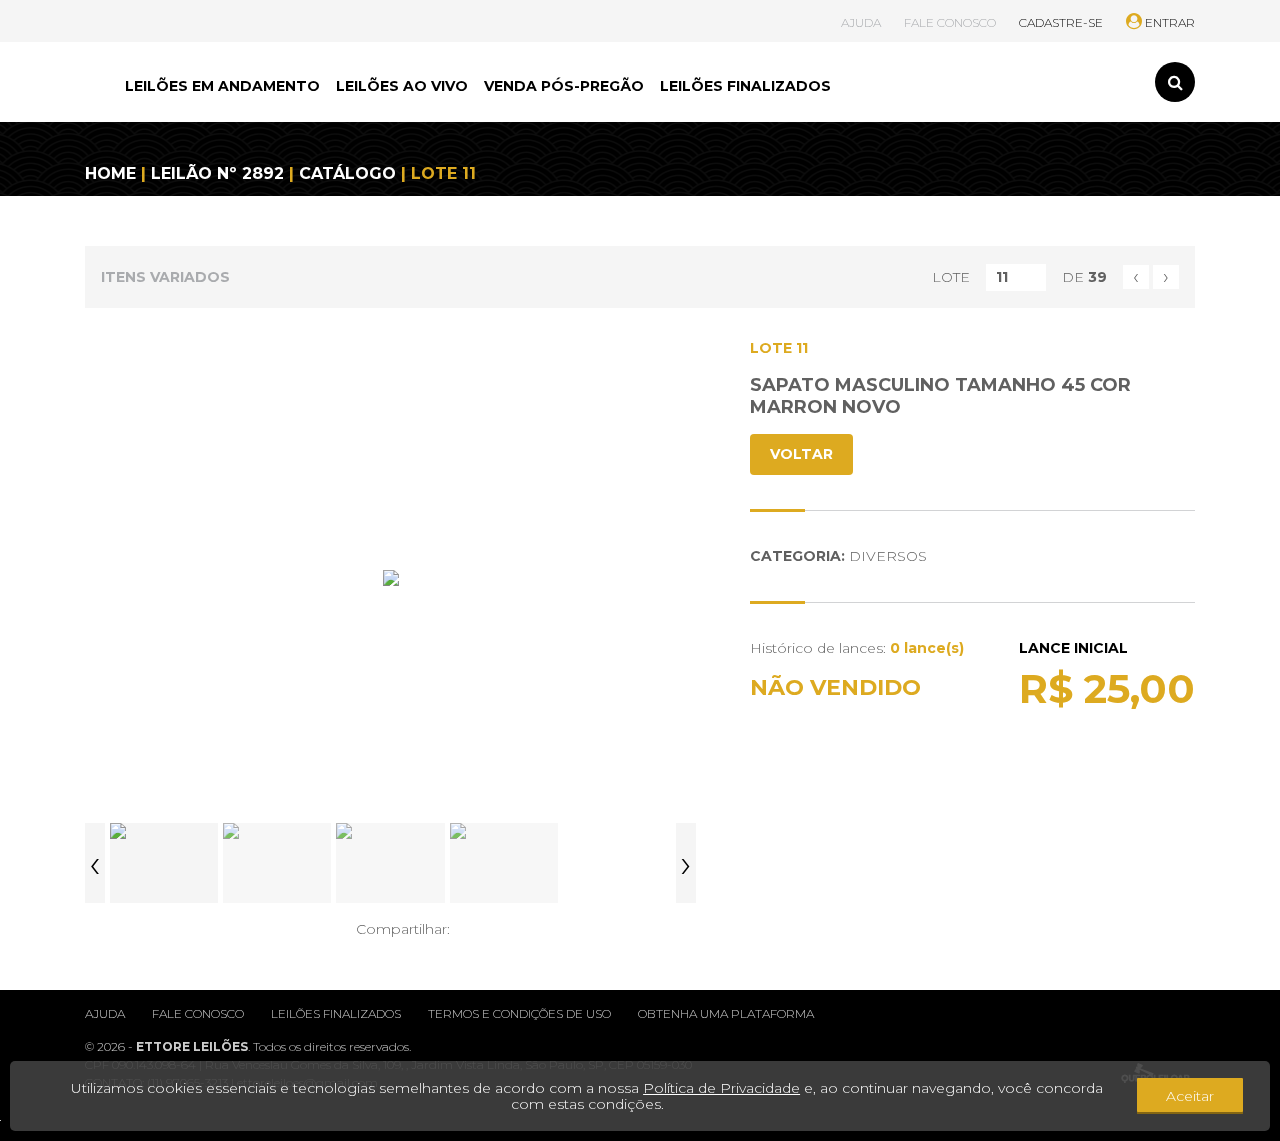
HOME (110, 173)
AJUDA (861, 22)
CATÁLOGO (347, 173)
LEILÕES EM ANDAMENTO (222, 86)
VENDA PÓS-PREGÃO (564, 86)
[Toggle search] (1175, 82)
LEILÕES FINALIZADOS (745, 86)
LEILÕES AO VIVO (402, 86)
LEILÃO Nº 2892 (217, 173)
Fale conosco (198, 1013)
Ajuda (105, 1013)
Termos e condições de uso (519, 1013)
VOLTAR (801, 454)
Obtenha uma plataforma (726, 1013)
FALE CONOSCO (950, 22)
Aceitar (1190, 1096)
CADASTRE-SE (1061, 22)
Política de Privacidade (721, 1088)
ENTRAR (1168, 22)
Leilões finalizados (336, 1013)
